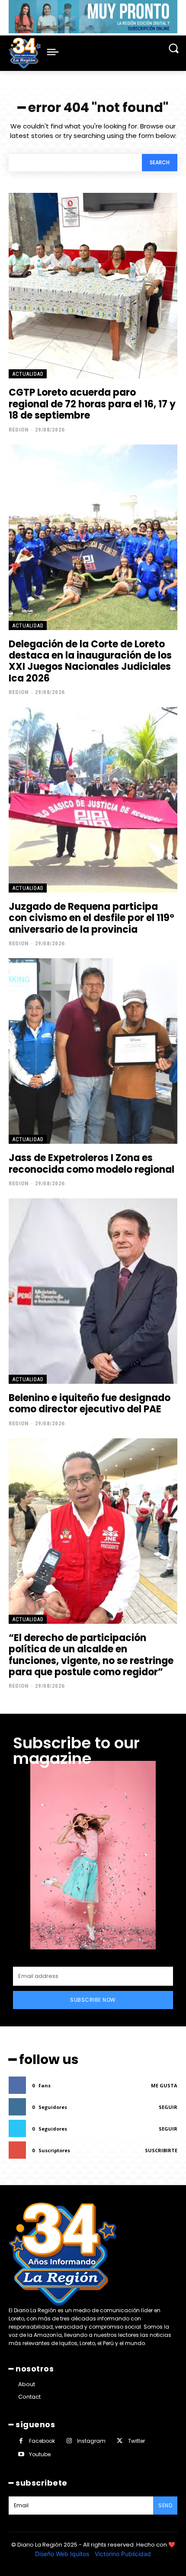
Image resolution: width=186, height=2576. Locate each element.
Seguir (168, 2107)
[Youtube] (21, 2454)
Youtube (40, 2454)
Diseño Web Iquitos (63, 2554)
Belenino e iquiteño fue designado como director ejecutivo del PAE (90, 1403)
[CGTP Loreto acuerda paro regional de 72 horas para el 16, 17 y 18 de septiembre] (93, 286)
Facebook (42, 2441)
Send (165, 2505)
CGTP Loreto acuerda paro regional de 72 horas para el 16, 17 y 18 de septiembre (92, 404)
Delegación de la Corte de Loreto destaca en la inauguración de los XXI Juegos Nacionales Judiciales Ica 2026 (90, 661)
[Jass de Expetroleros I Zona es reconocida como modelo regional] (93, 1051)
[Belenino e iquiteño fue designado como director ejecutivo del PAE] (93, 1291)
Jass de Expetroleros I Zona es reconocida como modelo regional (91, 1163)
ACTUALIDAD (28, 374)
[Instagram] (69, 2441)
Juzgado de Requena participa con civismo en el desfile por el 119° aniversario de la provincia (91, 918)
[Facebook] (21, 2441)
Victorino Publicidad (123, 2554)
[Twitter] (120, 2441)
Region (19, 430)
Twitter (136, 2441)
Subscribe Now (93, 2000)
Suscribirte (161, 2150)
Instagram (91, 2441)
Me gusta (164, 2085)
